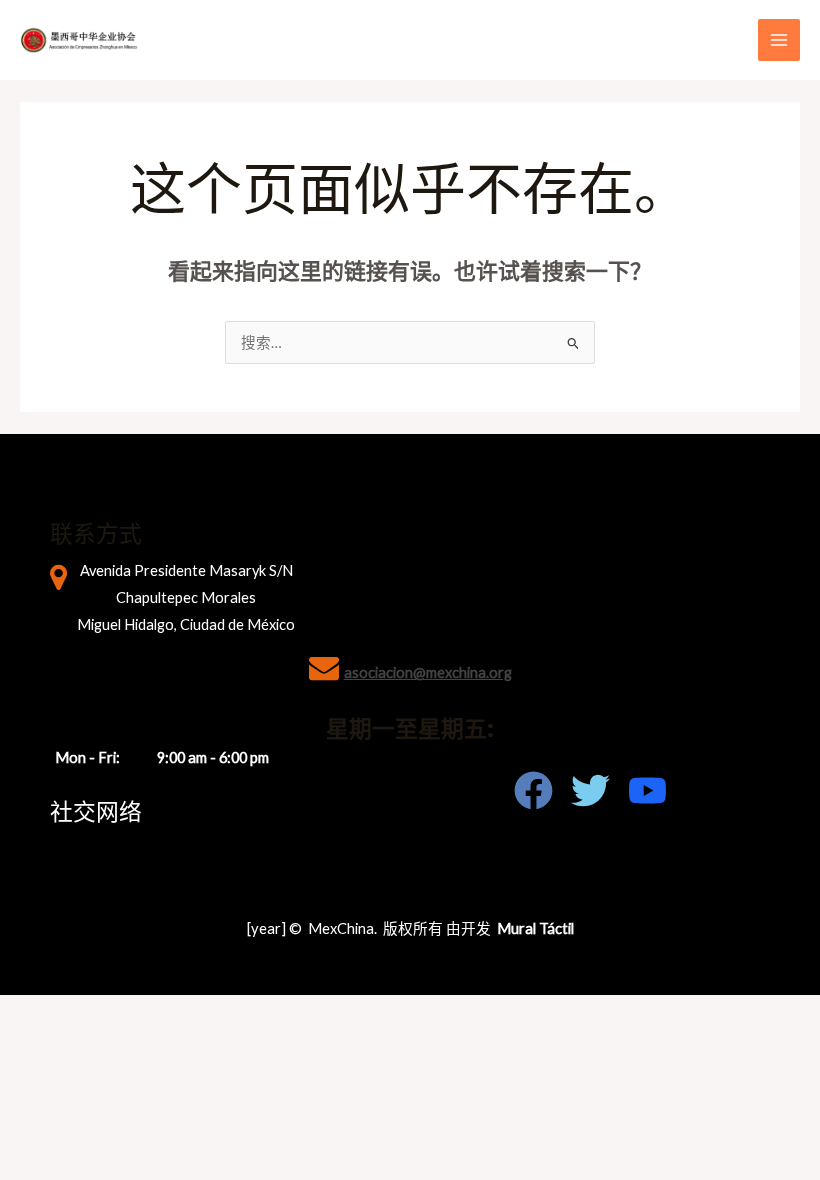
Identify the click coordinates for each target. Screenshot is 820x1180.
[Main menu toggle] (779, 40)
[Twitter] (590, 790)
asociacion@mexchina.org (428, 672)
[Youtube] (647, 790)
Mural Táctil (535, 928)
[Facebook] (533, 790)
